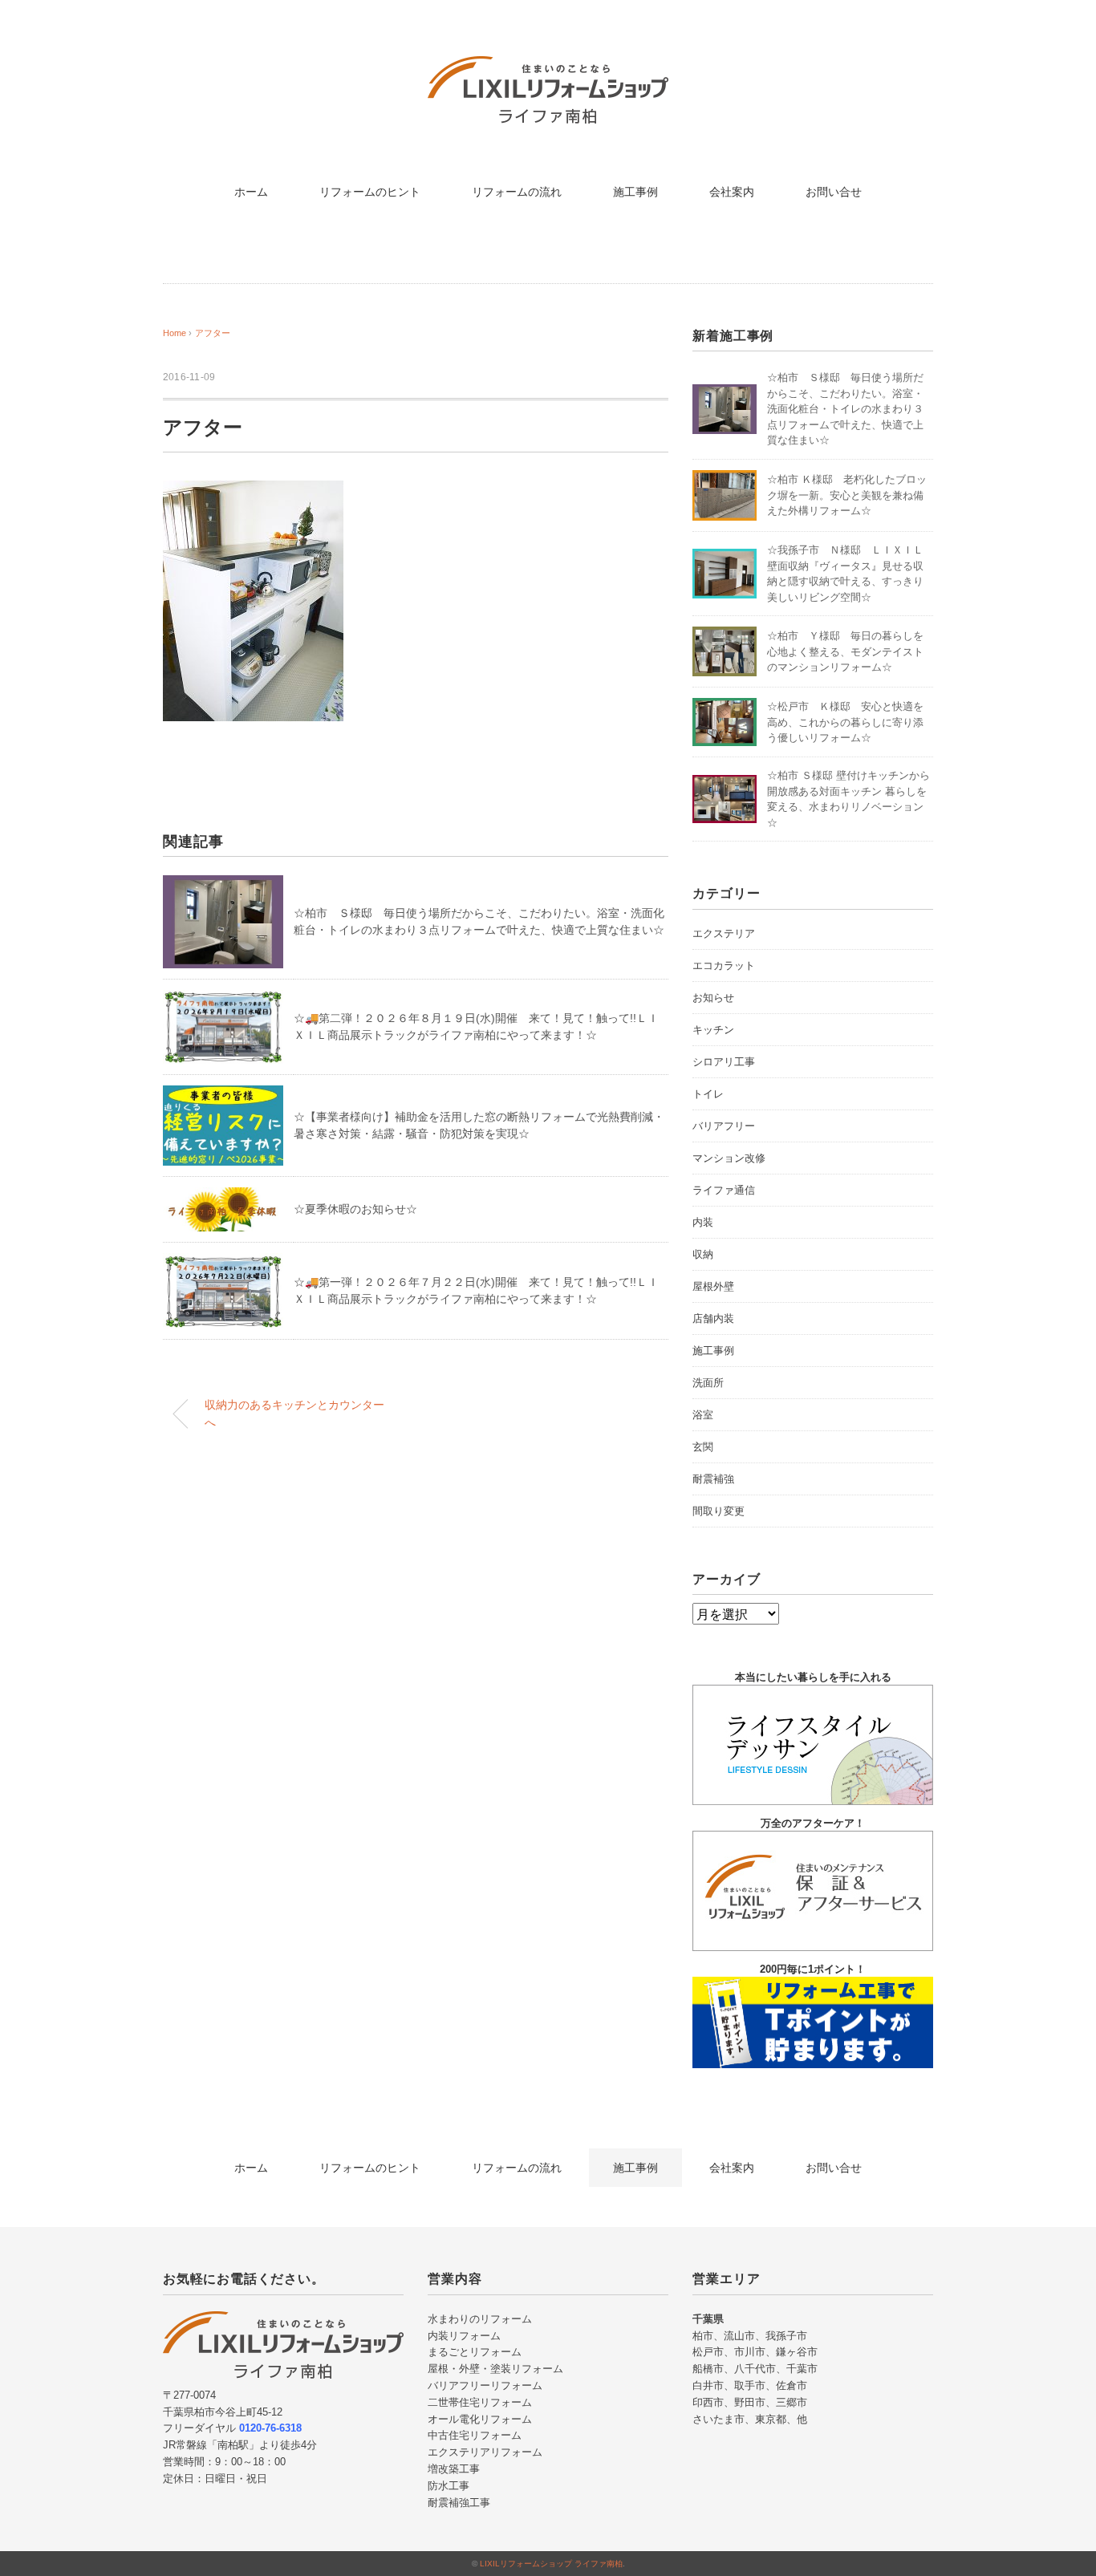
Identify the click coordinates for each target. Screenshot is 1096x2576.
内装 (703, 1222)
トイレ (708, 1094)
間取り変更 (718, 1511)
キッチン (713, 1030)
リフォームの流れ (517, 192)
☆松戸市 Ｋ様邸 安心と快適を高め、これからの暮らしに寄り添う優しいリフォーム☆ (845, 722)
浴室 (703, 1415)
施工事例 (635, 192)
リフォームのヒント (370, 192)
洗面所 (708, 1383)
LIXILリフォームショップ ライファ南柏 (551, 2564)
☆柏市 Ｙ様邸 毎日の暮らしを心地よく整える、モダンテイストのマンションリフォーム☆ (845, 651)
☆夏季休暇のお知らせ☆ (355, 1209)
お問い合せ (834, 192)
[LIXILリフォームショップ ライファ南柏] (548, 68)
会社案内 (732, 192)
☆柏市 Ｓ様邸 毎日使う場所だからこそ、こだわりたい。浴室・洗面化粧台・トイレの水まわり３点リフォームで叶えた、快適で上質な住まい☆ (845, 409)
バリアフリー (724, 1126)
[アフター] (253, 492)
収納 (703, 1254)
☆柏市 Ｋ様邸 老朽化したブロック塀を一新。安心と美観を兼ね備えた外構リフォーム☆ (847, 495)
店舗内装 (713, 1318)
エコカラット (724, 965)
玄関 (703, 1447)
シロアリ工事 (724, 1062)
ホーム (251, 192)
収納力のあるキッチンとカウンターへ (294, 1414)
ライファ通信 (724, 1190)
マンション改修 (729, 1158)
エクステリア (724, 933)
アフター (213, 333)
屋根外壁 (713, 1286)
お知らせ (713, 998)
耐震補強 (713, 1479)
